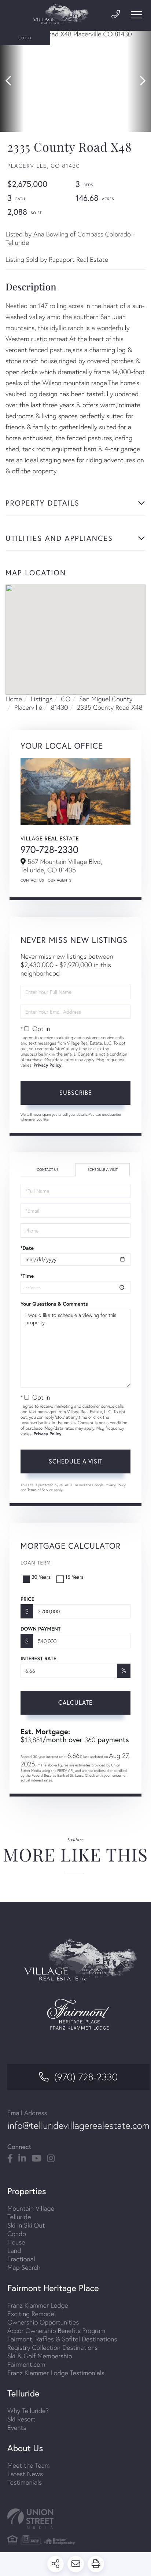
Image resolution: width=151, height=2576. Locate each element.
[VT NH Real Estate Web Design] (75, 2519)
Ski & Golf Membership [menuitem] (40, 2356)
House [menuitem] (16, 2242)
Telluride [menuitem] (19, 2217)
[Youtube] (36, 2159)
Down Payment (40, 1629)
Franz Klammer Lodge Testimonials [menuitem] (56, 2373)
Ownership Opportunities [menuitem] (43, 2322)
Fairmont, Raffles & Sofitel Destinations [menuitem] (62, 2339)
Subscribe (76, 1093)
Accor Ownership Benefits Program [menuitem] (56, 2331)
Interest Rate (38, 1658)
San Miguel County (106, 699)
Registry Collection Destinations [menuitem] (53, 2347)
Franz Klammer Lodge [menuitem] (38, 2305)
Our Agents (59, 880)
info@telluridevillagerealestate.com (78, 2125)
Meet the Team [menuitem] (29, 2465)
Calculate (75, 1703)
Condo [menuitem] (17, 2234)
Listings (42, 699)
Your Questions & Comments (54, 1304)
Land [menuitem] (14, 2251)
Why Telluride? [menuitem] (28, 2411)
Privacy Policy (48, 1065)
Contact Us (32, 880)
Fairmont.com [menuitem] (26, 2364)
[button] (12, 81)
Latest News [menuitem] (25, 2474)
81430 (60, 707)
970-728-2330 (49, 849)
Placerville (28, 707)
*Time (27, 1276)
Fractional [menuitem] (21, 2259)
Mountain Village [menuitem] (31, 2208)
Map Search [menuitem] (24, 2267)
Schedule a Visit (103, 1170)
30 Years (41, 1577)
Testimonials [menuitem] (25, 2482)
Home (14, 699)
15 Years (74, 1577)
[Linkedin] (22, 2159)
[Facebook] (10, 2159)
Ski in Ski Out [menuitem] (26, 2225)
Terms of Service (40, 1490)
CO (66, 699)
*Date (27, 1248)
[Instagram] (51, 2159)
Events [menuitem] (17, 2427)
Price (27, 1599)
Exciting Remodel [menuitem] (32, 2314)
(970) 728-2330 (86, 2077)
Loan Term (36, 1563)
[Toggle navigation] (136, 15)
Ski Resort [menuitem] (21, 2419)
